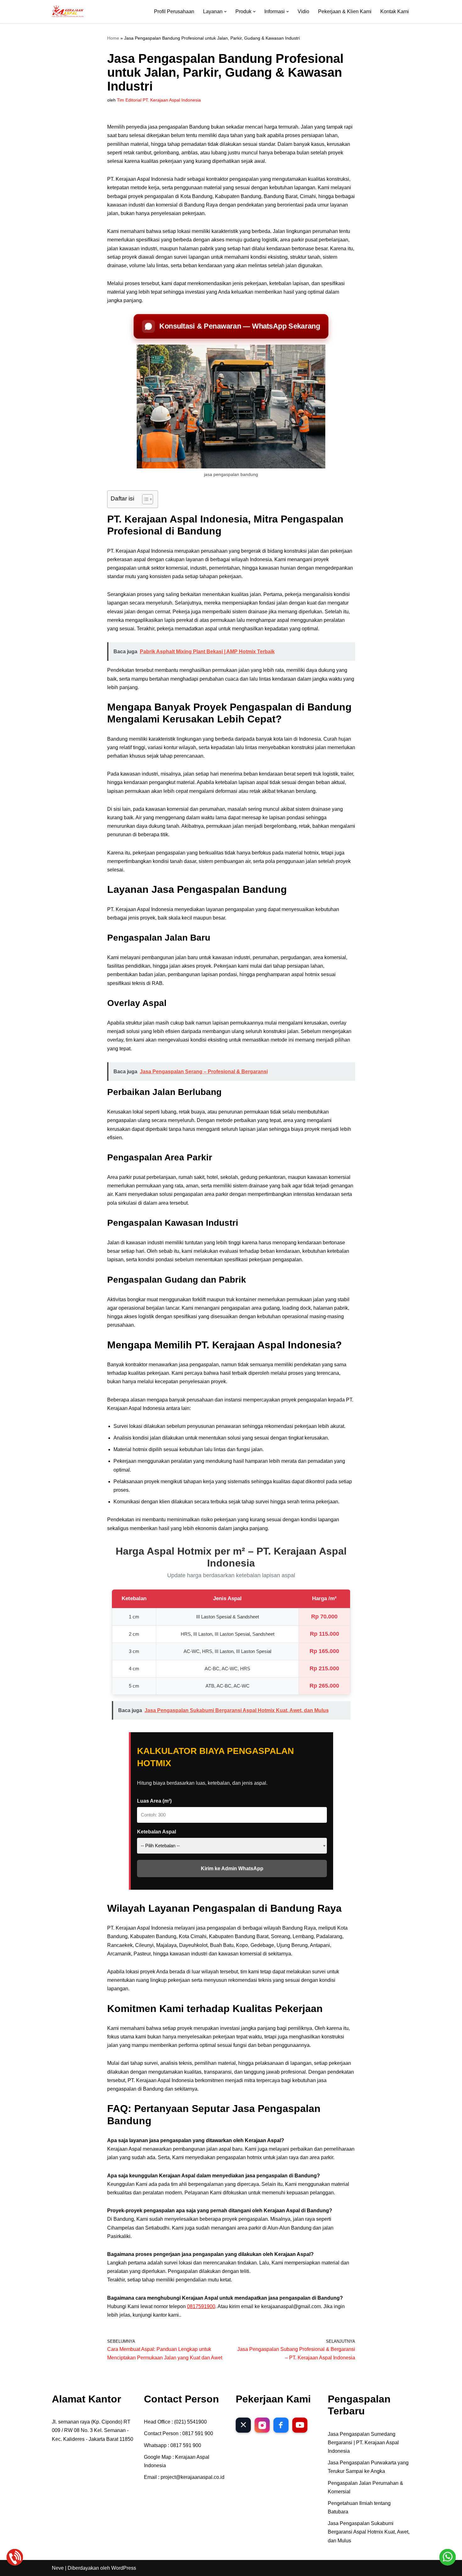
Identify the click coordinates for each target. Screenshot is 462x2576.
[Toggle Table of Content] (144, 499)
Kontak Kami (395, 11)
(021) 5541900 (190, 2422)
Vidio (303, 11)
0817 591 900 (198, 2433)
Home (113, 38)
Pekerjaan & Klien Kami (345, 11)
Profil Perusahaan (174, 11)
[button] (225, 12)
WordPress (124, 2568)
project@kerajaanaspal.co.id (192, 2477)
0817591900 (201, 2306)
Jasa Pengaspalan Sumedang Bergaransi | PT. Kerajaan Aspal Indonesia (363, 2443)
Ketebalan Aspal (157, 1832)
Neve (58, 2568)
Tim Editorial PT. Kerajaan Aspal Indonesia (159, 100)
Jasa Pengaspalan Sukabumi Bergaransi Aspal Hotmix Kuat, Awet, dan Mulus (369, 2532)
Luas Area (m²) (154, 1801)
